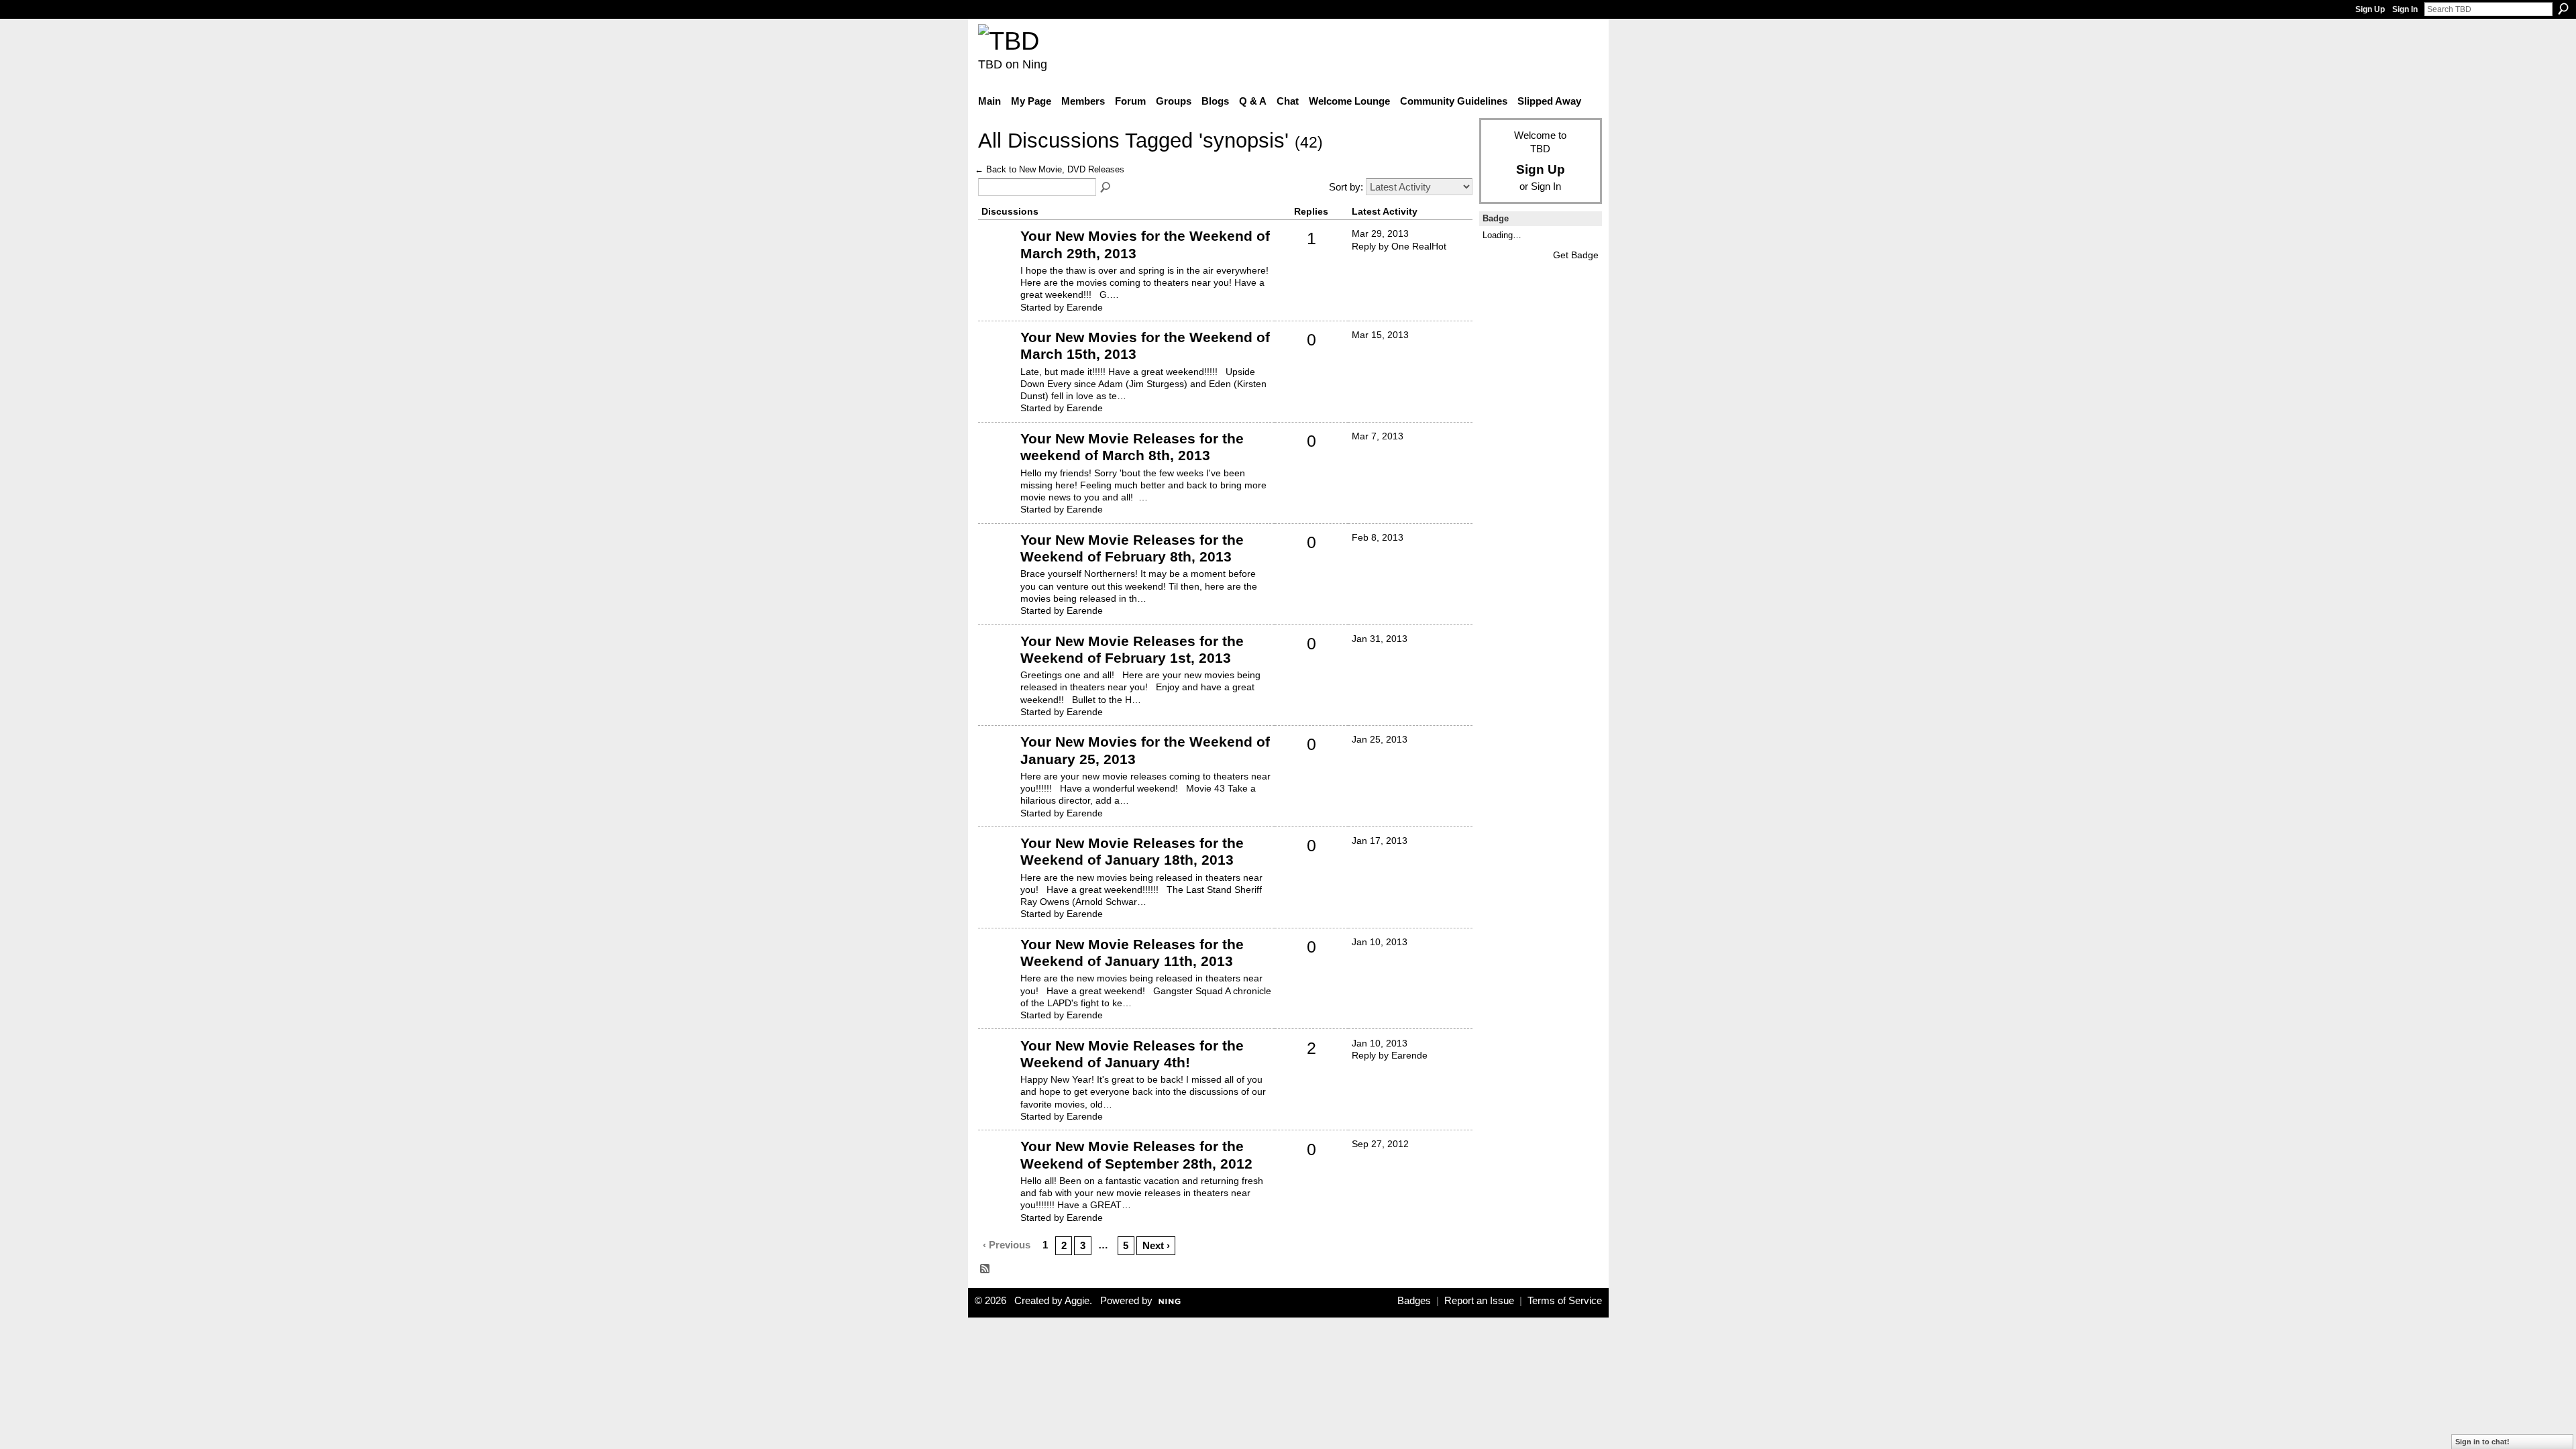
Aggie (1077, 1301)
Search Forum (1106, 188)
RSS (985, 1269)
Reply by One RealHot (1399, 246)
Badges (1414, 1301)
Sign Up (2370, 9)
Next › (1156, 1245)
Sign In (2405, 9)
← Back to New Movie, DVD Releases (1050, 169)
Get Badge (1576, 255)
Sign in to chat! (2482, 1442)
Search (2563, 9)
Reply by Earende (1390, 1055)
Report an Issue (1479, 1301)
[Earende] (998, 256)
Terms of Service (1565, 1301)
